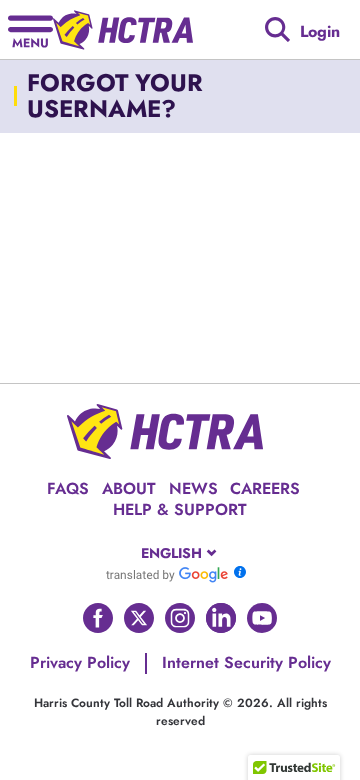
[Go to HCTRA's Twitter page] (139, 618)
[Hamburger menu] (30, 29)
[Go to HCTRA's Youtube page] (262, 618)
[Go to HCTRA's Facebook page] (98, 618)
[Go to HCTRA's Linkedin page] (221, 618)
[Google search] (277, 29)
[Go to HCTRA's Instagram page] (180, 618)
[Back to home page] (123, 30)
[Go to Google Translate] (167, 574)
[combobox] (180, 553)
